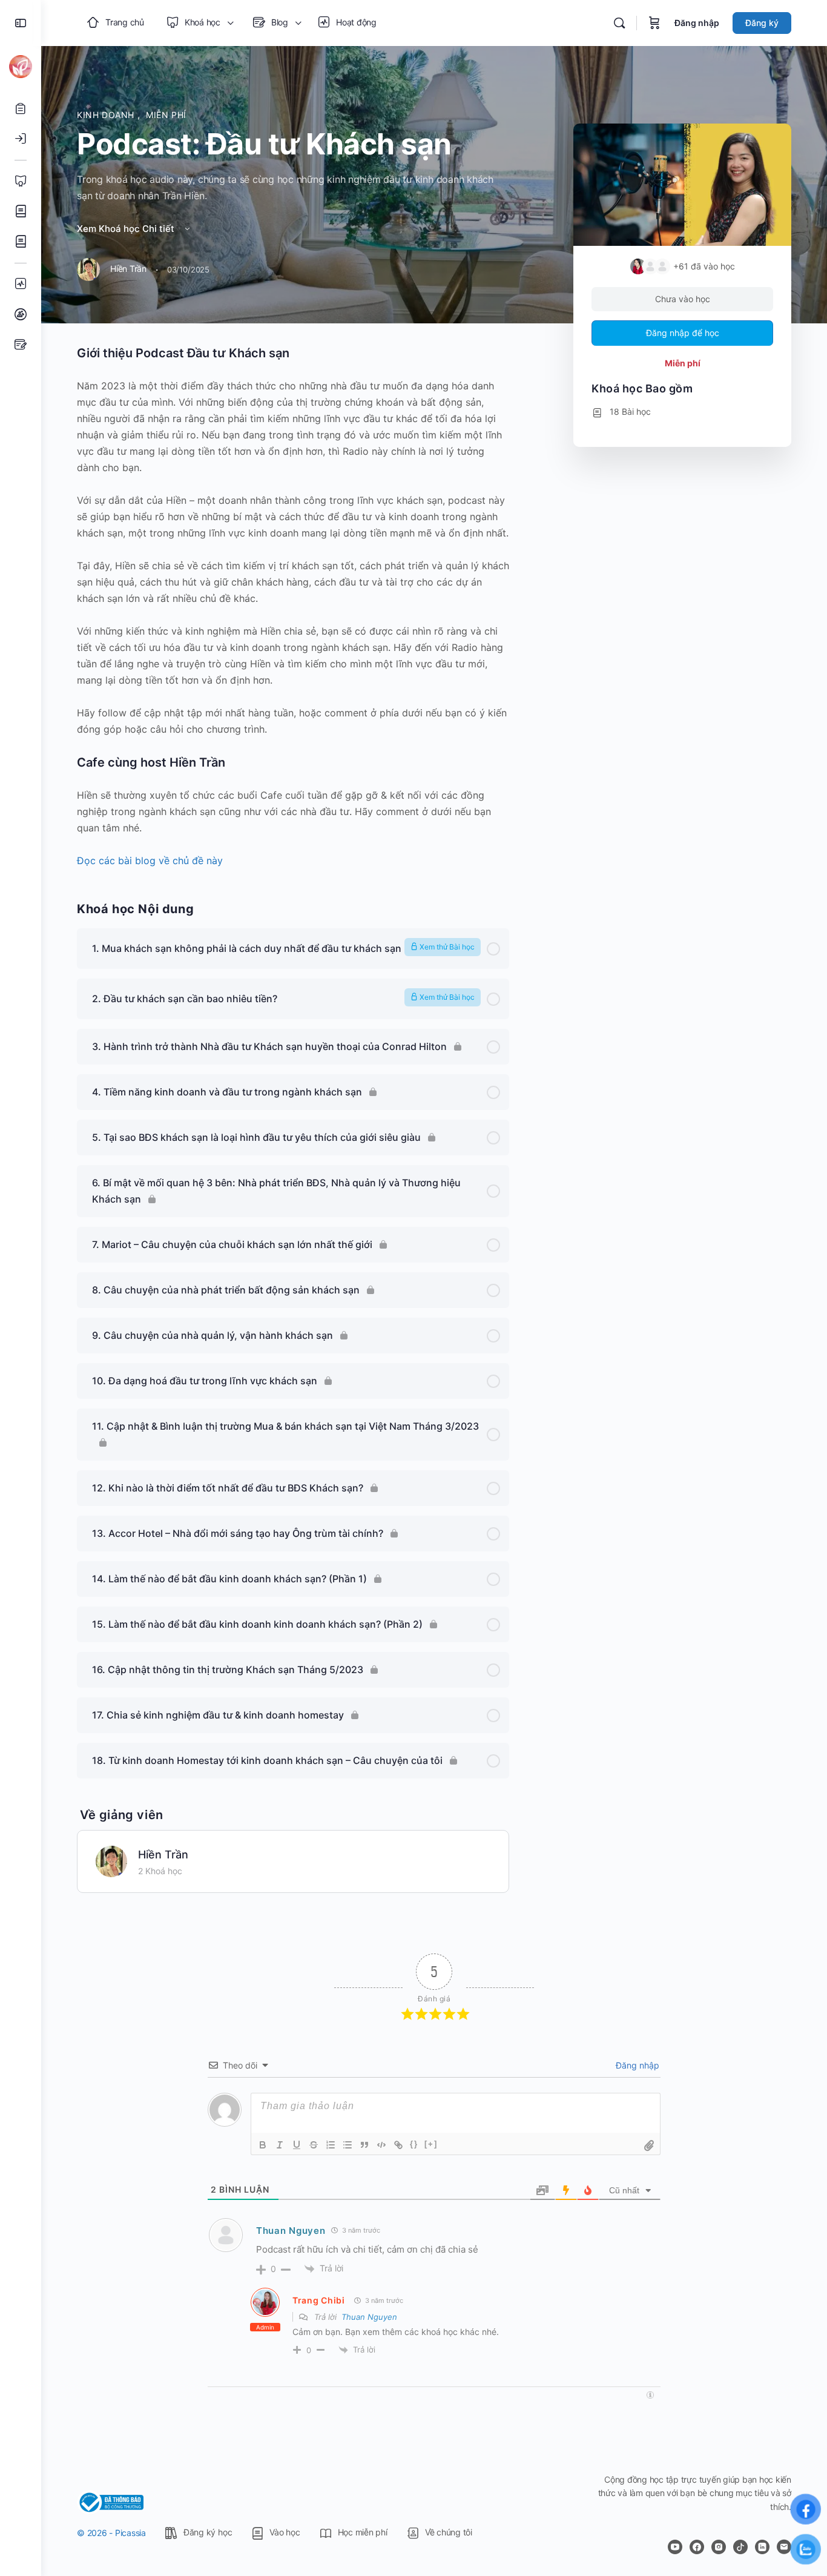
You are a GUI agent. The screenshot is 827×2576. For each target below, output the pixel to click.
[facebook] (697, 2547)
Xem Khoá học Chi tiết (127, 229)
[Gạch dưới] (297, 2145)
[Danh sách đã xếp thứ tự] (331, 2145)
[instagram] (719, 2547)
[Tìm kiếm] (619, 23)
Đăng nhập (697, 23)
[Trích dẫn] (364, 2145)
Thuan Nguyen (291, 2231)
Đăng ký (762, 23)
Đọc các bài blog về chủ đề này (150, 860)
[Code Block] (381, 2145)
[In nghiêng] (280, 2145)
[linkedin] (762, 2547)
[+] (431, 2144)
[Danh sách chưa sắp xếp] (348, 2145)
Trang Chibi (319, 2300)
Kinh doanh (107, 115)
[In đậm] (263, 2145)
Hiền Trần (163, 1854)
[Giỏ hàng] (654, 23)
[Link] (398, 2145)
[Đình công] (314, 2145)
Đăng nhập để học (683, 333)
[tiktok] (740, 2547)
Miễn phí (166, 115)
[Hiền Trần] (111, 1860)
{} (414, 2144)
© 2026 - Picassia (111, 2533)
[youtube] (675, 2547)
